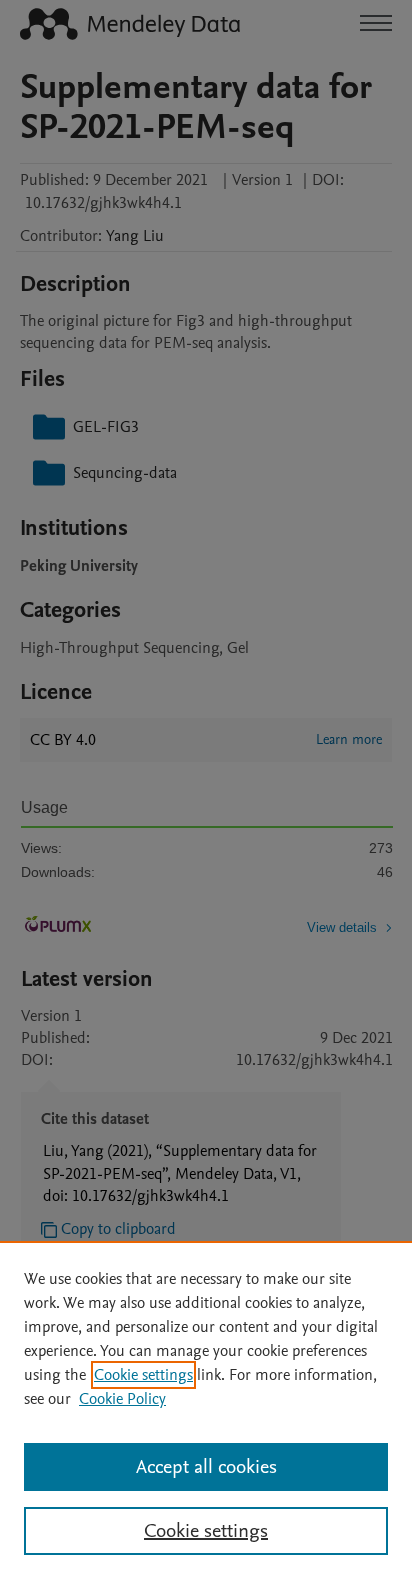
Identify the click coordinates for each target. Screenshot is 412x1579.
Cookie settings (143, 1375)
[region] (206, 1410)
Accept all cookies (206, 1467)
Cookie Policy (122, 1399)
